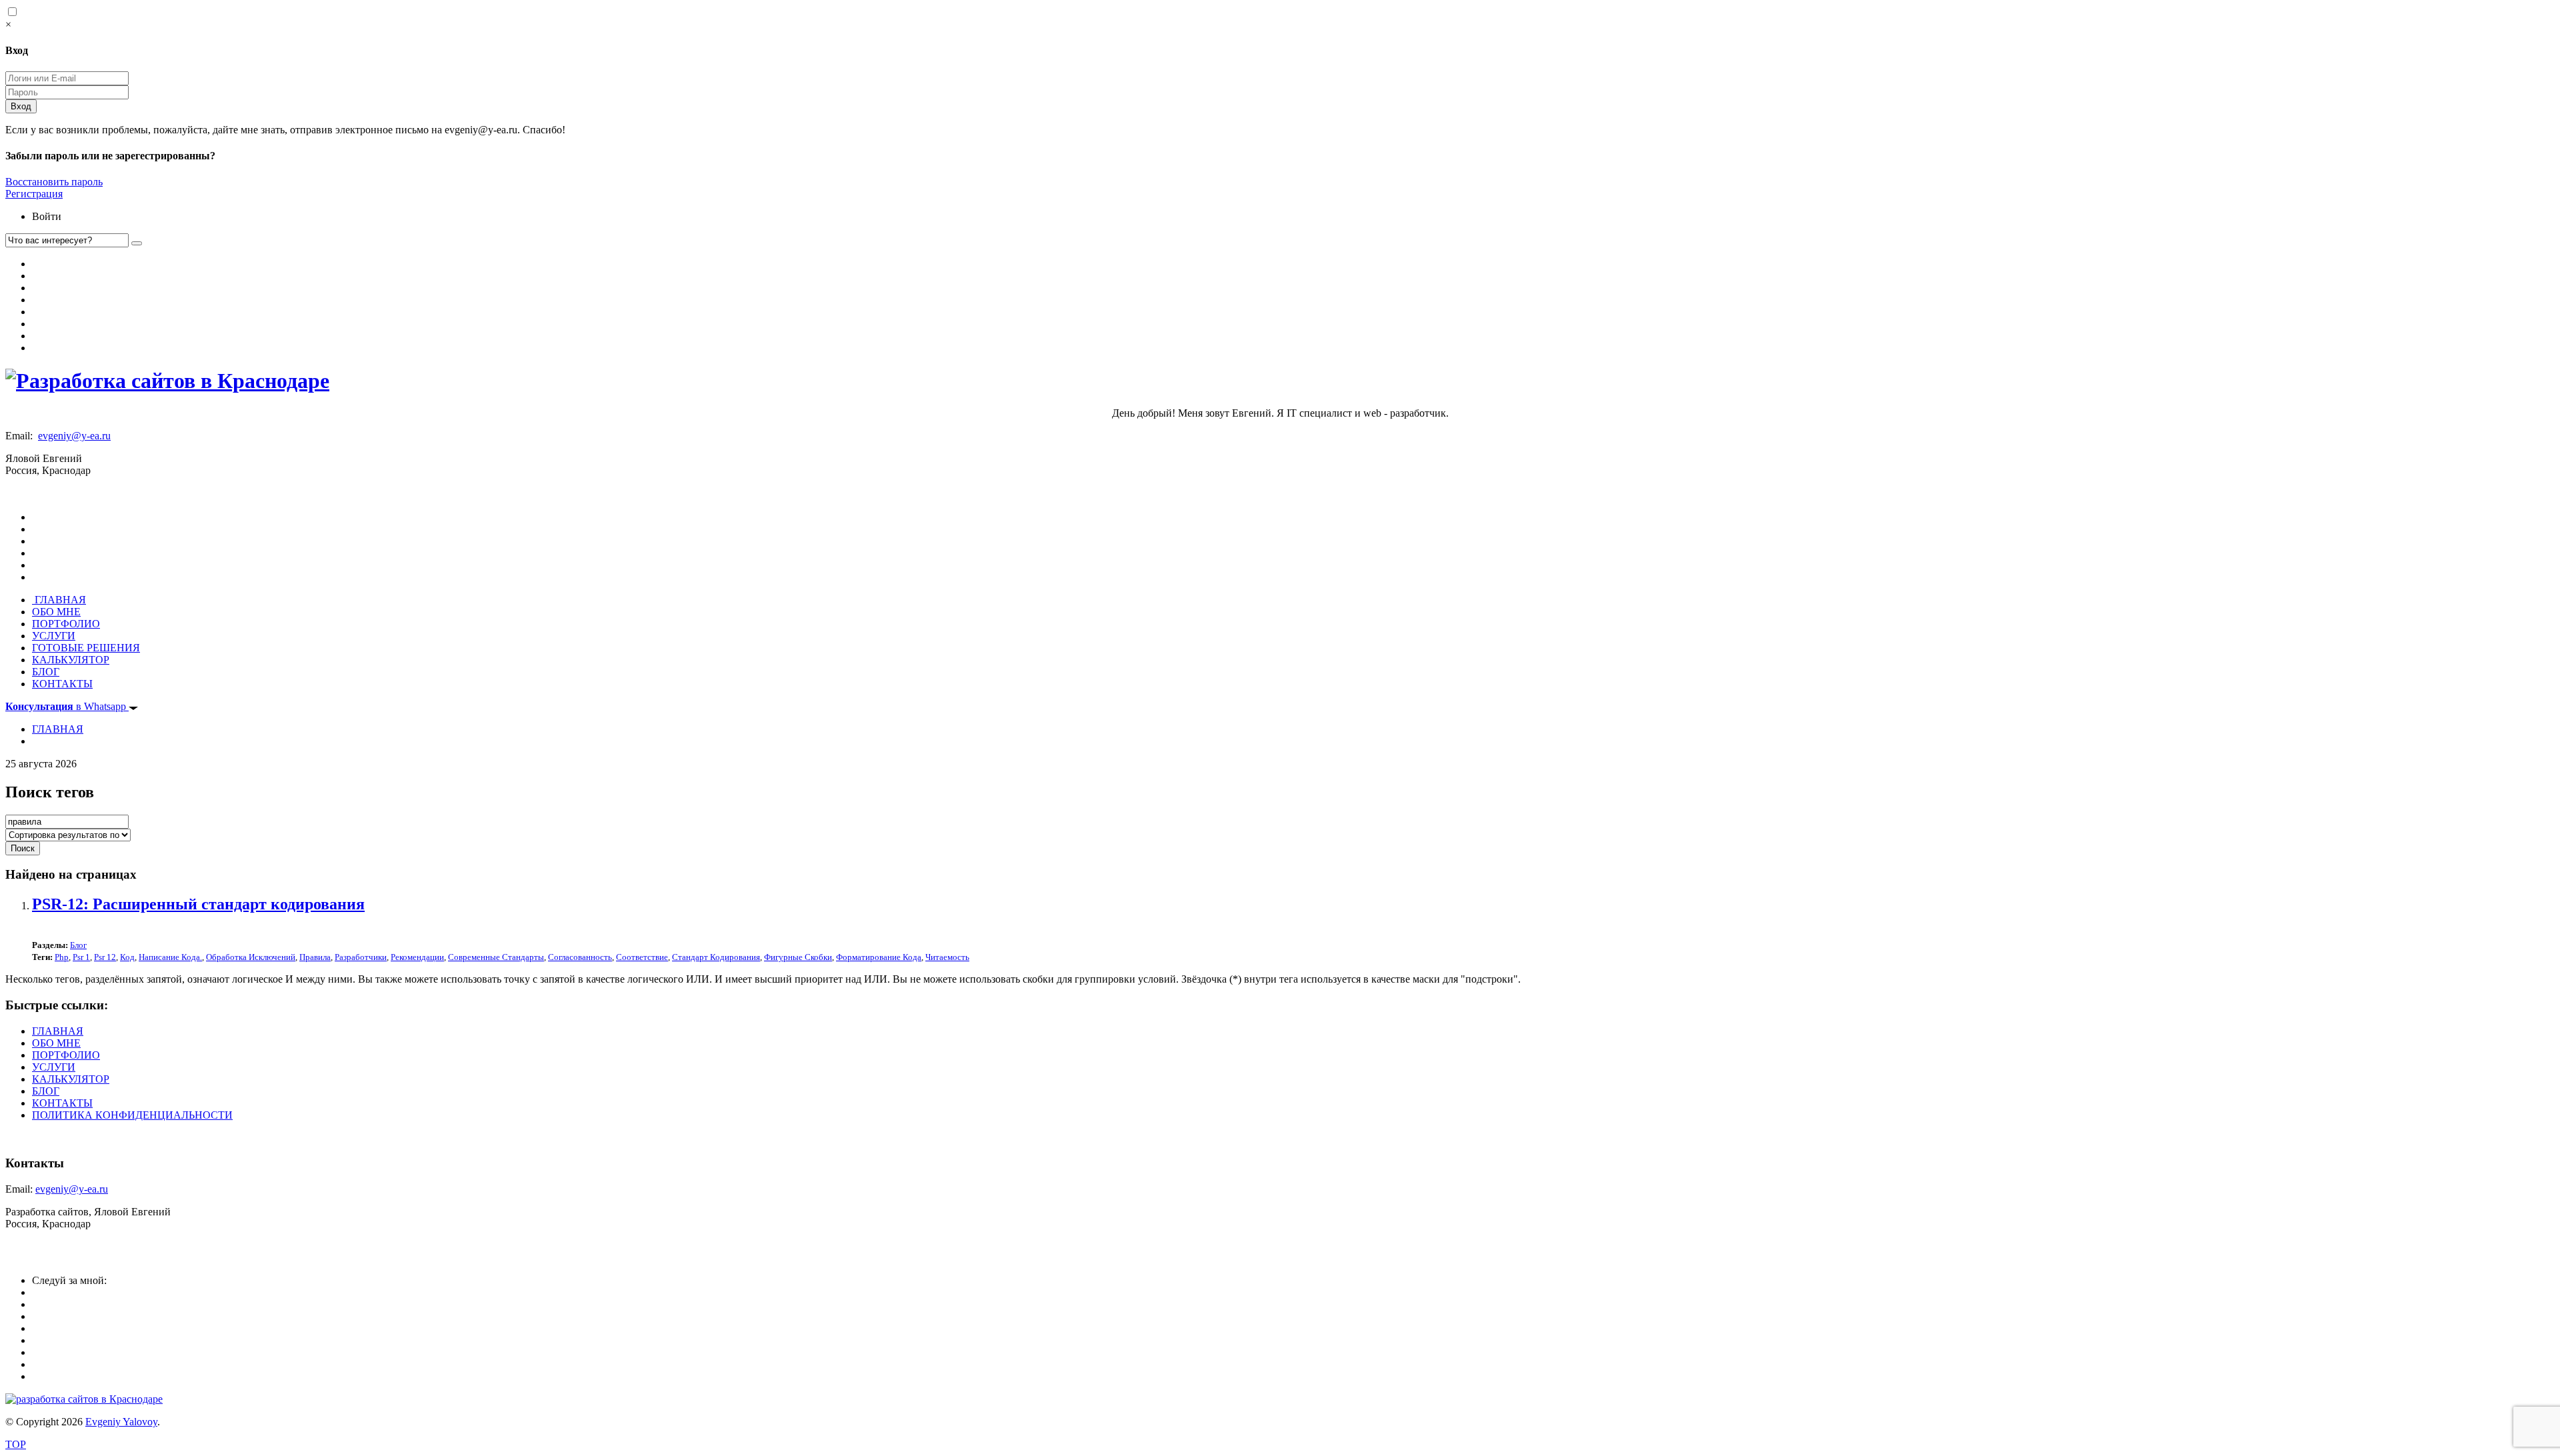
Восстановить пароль (54, 182)
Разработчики (361, 957)
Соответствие (642, 957)
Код (127, 957)
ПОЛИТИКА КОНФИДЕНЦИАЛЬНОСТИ (132, 1115)
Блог (78, 945)
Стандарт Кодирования (716, 957)
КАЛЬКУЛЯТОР (71, 660)
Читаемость (947, 957)
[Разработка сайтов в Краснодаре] (167, 381)
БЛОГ (46, 672)
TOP (16, 1444)
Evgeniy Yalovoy (121, 1422)
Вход (21, 106)
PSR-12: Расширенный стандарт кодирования (198, 904)
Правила (315, 957)
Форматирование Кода (879, 957)
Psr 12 (105, 957)
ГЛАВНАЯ (59, 600)
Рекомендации (417, 957)
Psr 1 (81, 957)
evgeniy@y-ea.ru (74, 436)
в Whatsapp (67, 706)
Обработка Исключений (251, 957)
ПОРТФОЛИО (66, 624)
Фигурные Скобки (798, 957)
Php (62, 957)
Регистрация (34, 194)
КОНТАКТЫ (62, 684)
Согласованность (580, 957)
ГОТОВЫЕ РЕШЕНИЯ (86, 648)
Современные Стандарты (496, 957)
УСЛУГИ (54, 636)
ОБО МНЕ (56, 612)
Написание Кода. (170, 957)
